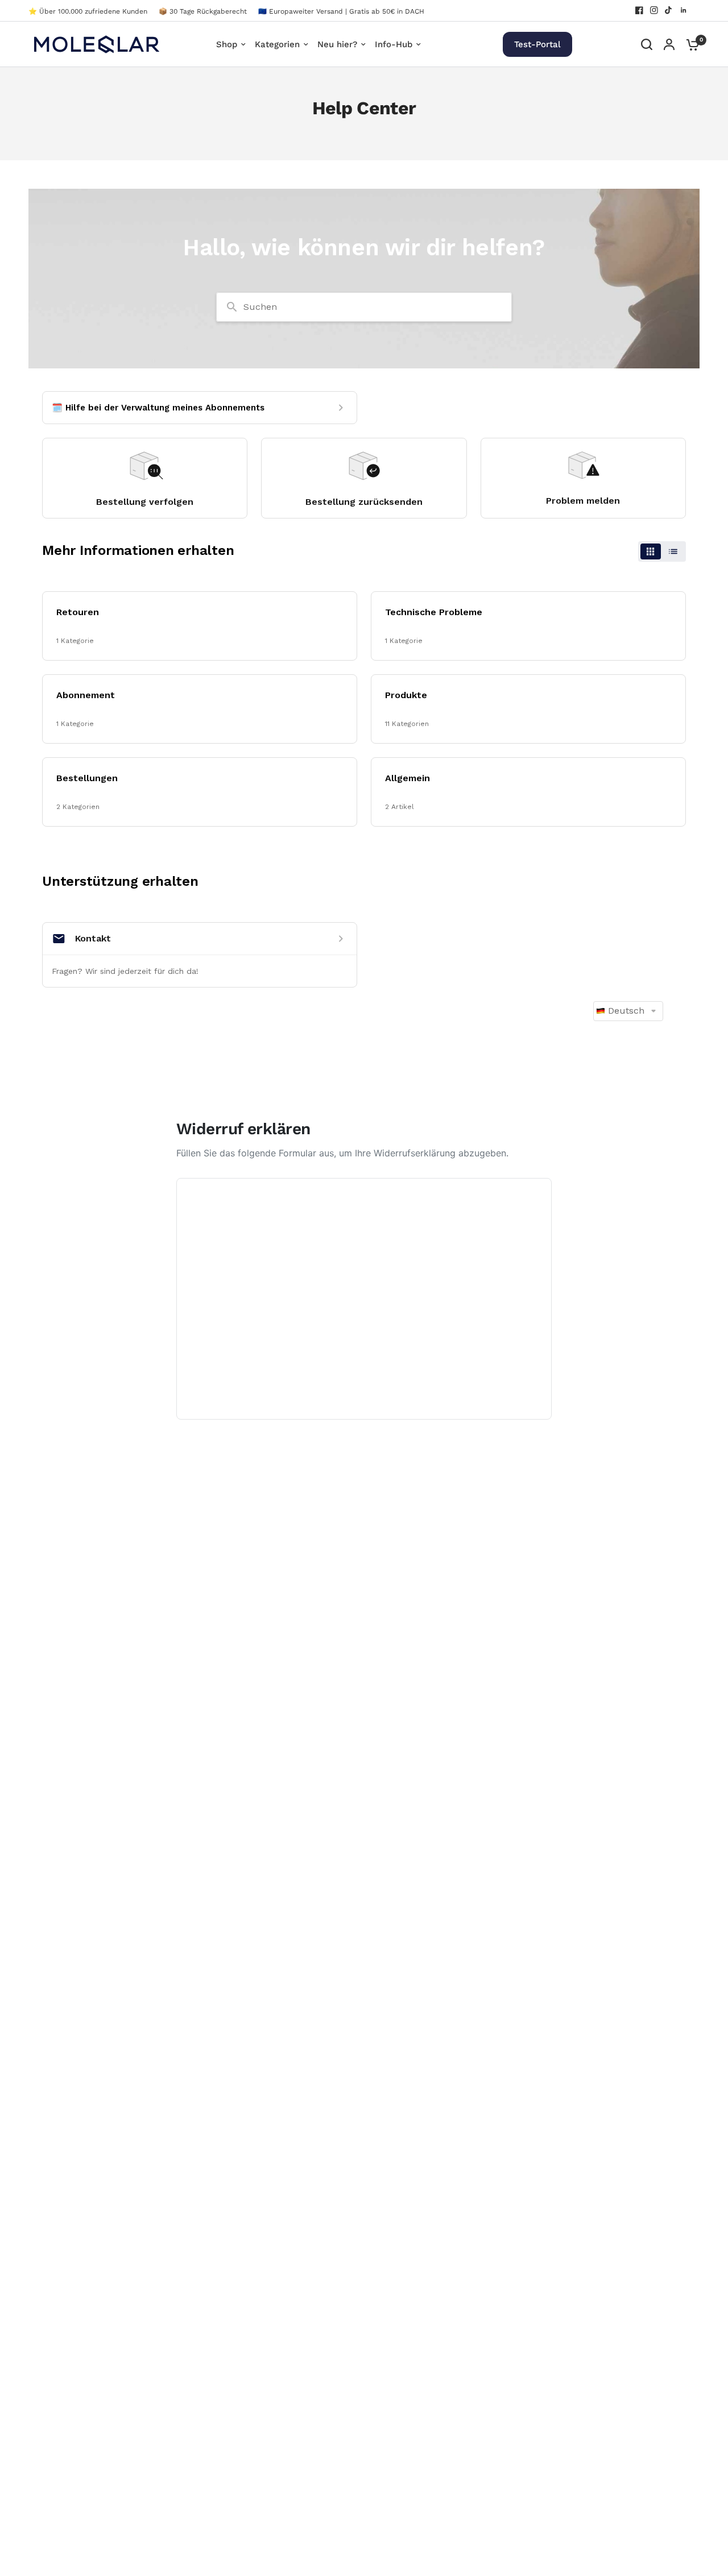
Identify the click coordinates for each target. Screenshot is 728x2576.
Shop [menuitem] (227, 44)
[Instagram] (654, 10)
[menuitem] (91, 12)
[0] (690, 44)
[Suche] (647, 44)
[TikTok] (669, 10)
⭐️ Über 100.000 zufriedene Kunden (88, 11)
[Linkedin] (684, 10)
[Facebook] (639, 10)
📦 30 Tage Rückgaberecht (203, 11)
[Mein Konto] (669, 44)
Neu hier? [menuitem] (337, 44)
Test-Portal (537, 44)
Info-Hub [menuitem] (394, 44)
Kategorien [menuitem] (277, 44)
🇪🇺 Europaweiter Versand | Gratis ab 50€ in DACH (341, 11)
